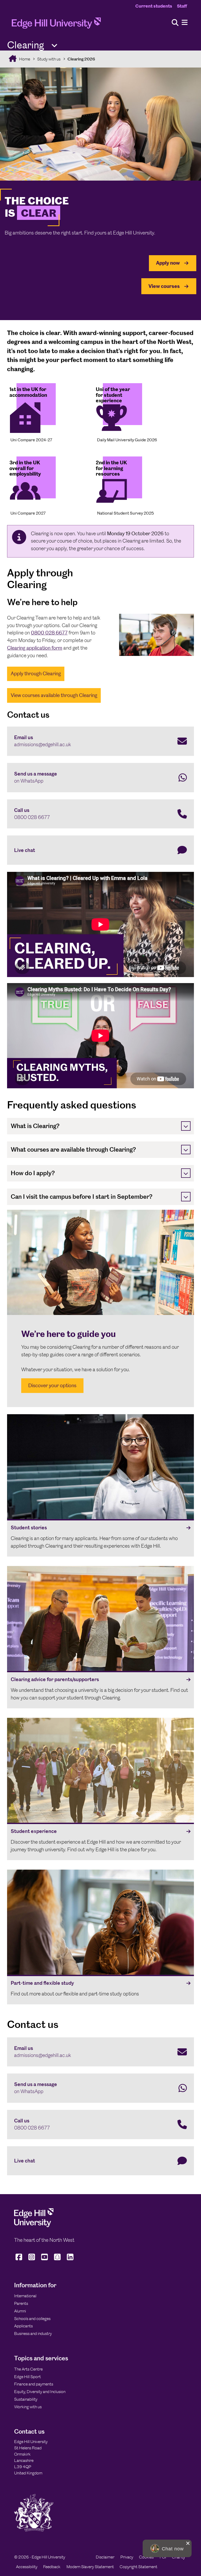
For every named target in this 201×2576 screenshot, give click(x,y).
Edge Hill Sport (27, 2377)
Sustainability (26, 2399)
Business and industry (33, 2334)
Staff (182, 6)
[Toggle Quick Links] (54, 46)
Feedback (52, 2567)
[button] (167, 2548)
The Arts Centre (28, 2369)
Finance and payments (34, 2384)
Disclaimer (105, 2557)
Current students (154, 6)
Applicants (23, 2326)
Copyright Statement (138, 2567)
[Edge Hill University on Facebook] (19, 2260)
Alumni (20, 2311)
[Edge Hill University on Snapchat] (57, 2260)
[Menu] (185, 23)
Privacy (127, 2557)
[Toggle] (186, 1126)
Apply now (168, 263)
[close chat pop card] (188, 2543)
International (25, 2296)
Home (24, 59)
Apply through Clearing (36, 674)
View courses (164, 286)
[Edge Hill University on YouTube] (45, 2260)
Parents (21, 2303)
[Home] (56, 25)
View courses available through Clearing (54, 695)
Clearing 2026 (81, 59)
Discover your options (52, 1385)
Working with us (28, 2407)
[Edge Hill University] (34, 2226)
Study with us (49, 59)
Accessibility (27, 2567)
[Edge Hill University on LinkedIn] (70, 2260)
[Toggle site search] (175, 23)
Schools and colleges (32, 2319)
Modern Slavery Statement (90, 2567)
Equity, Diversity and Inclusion (40, 2392)
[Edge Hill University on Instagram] (32, 2260)
